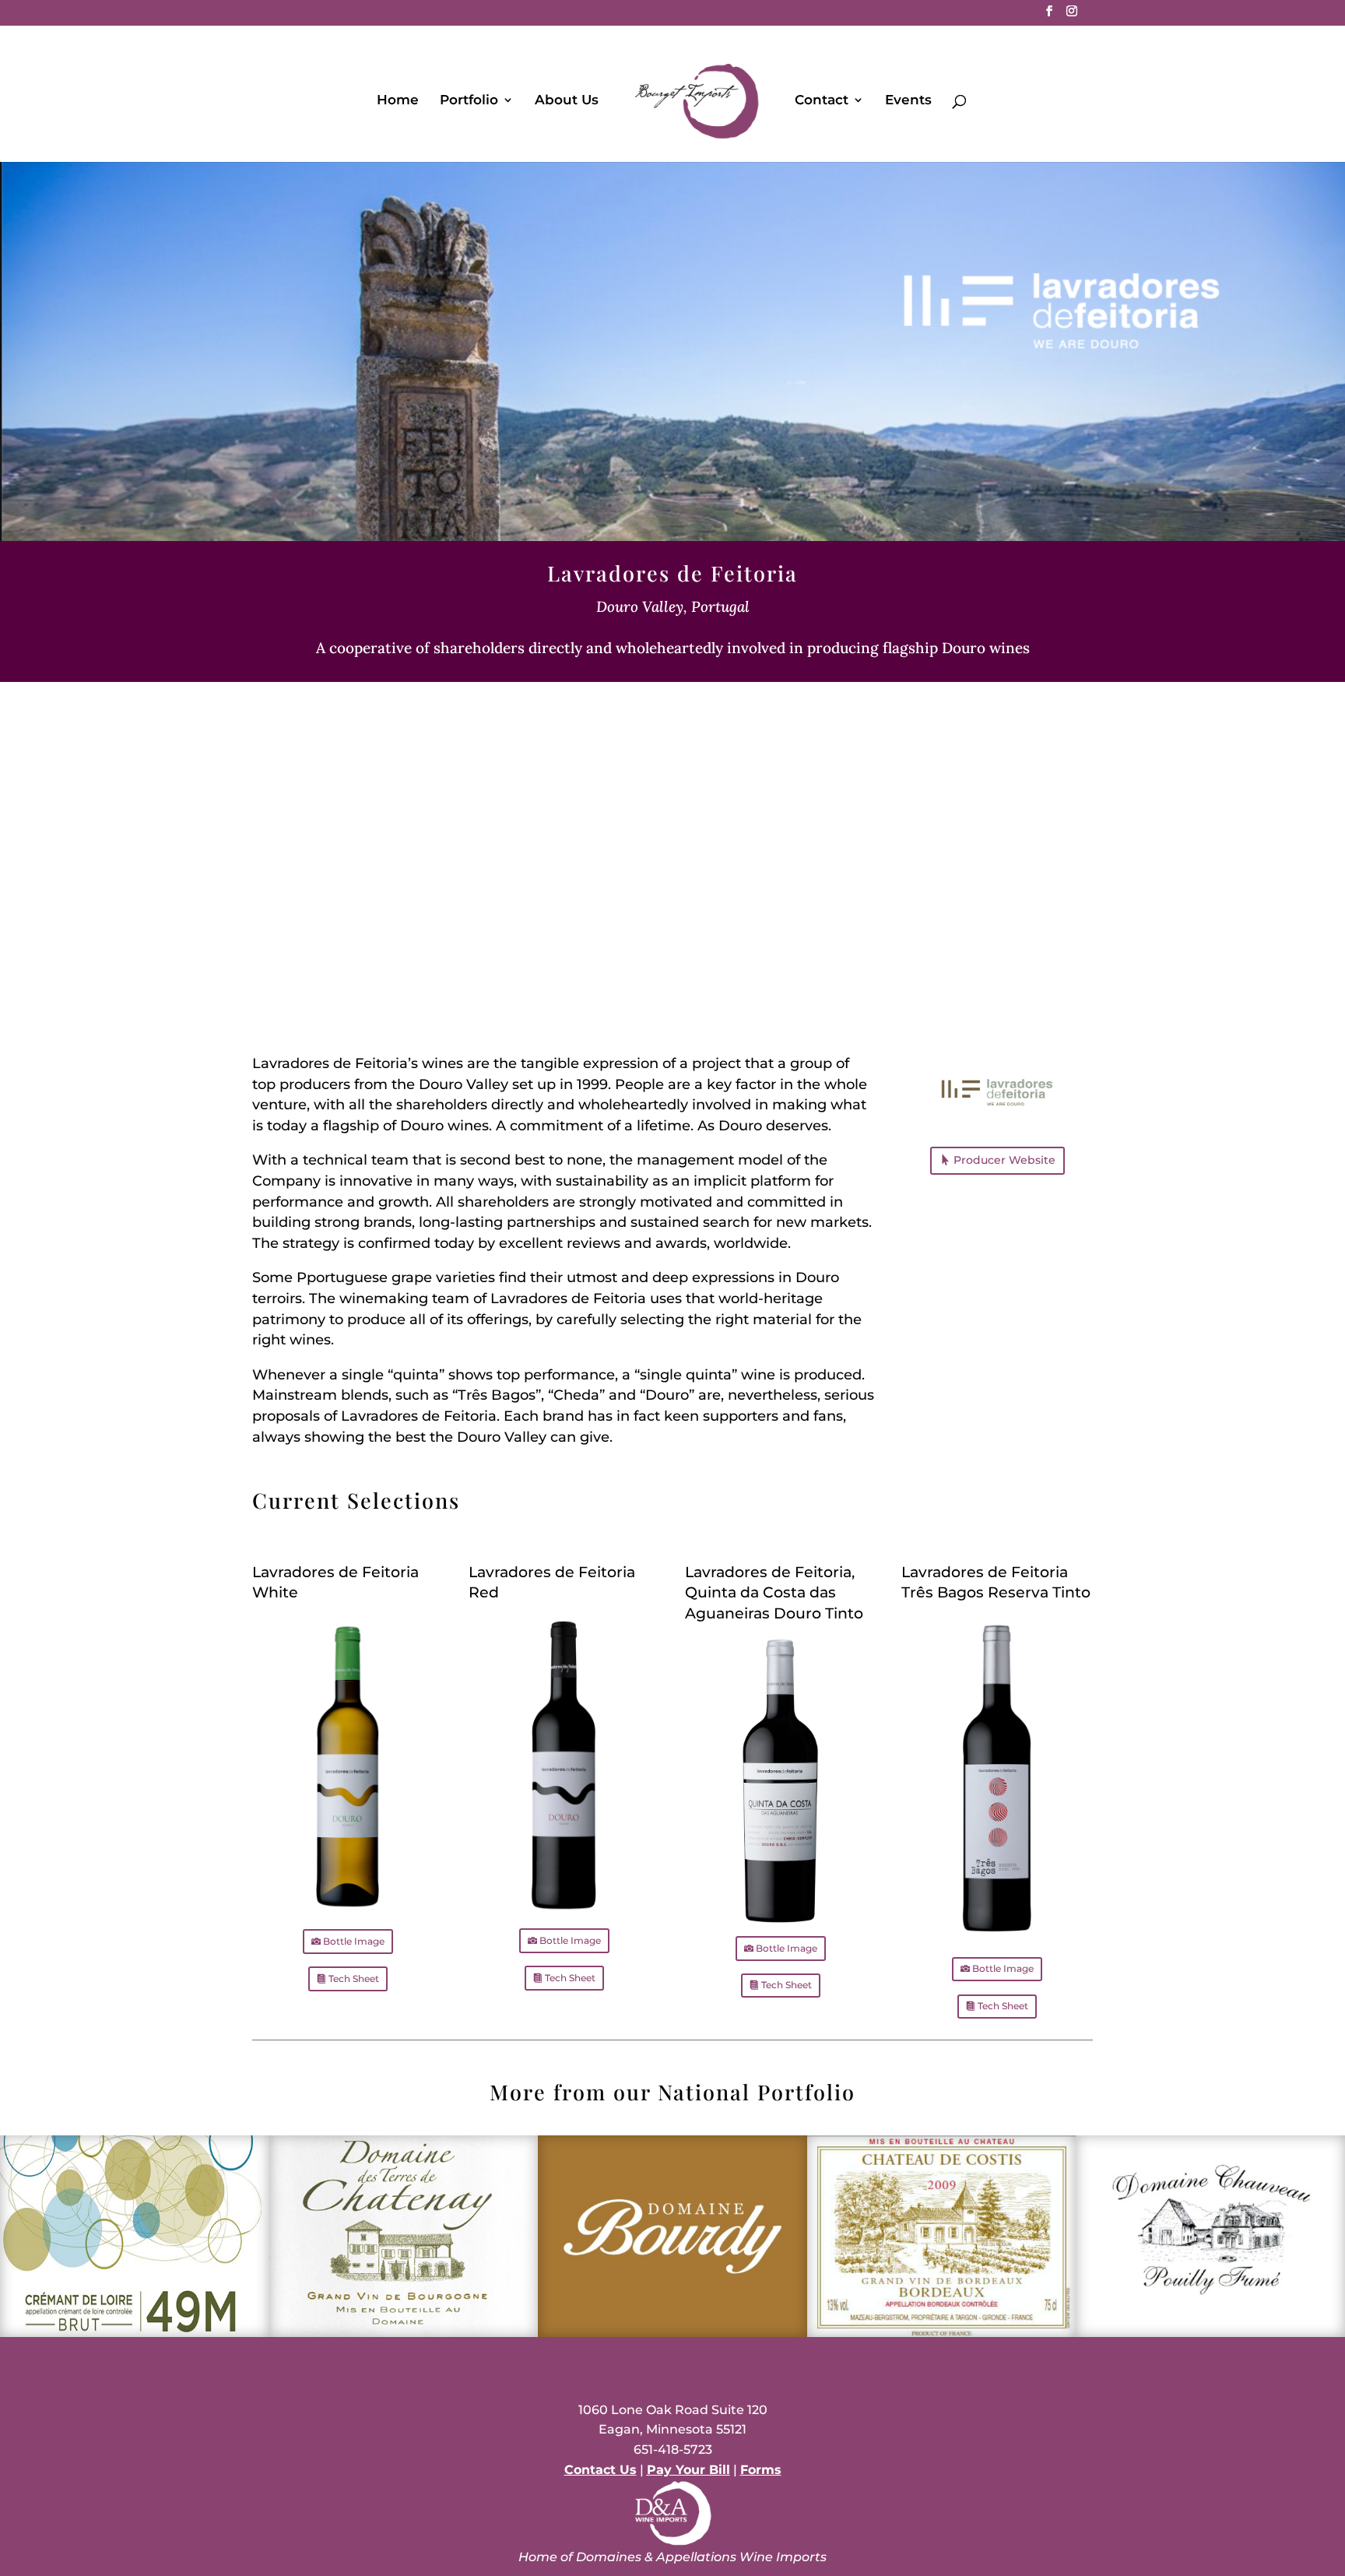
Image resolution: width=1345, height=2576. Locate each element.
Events (908, 101)
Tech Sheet (354, 1979)
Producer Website (1004, 1160)
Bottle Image (354, 1941)
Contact (822, 101)
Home (398, 101)
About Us (567, 101)
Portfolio (469, 101)
